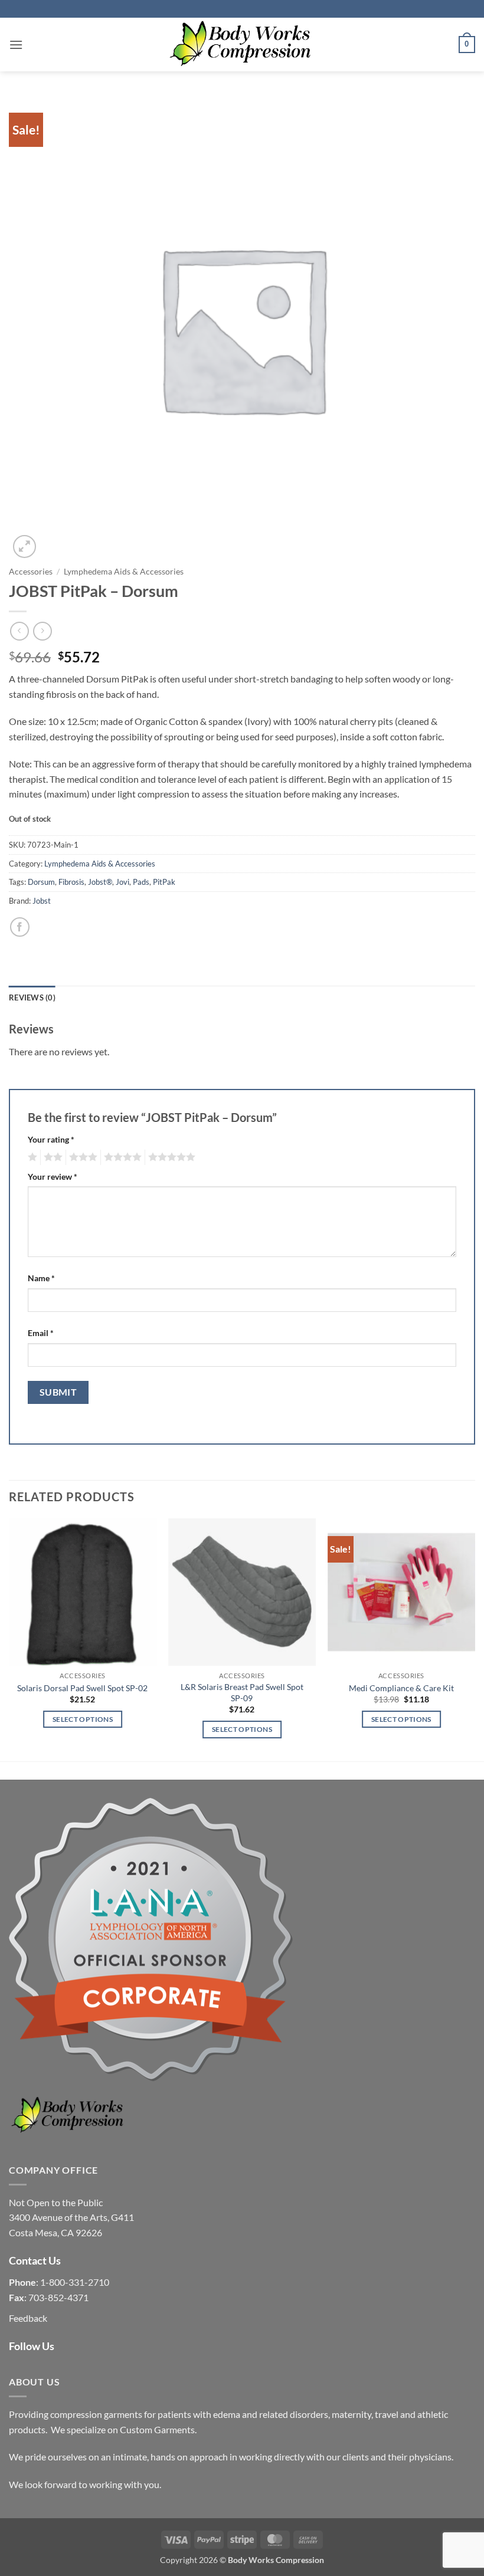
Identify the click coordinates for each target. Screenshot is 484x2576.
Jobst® (100, 882)
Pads (141, 882)
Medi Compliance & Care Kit (401, 1688)
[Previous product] (42, 631)
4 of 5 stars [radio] (121, 1157)
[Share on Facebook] (20, 927)
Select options (83, 1719)
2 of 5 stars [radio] (51, 1157)
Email (41, 1333)
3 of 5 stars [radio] (81, 1157)
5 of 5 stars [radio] (170, 1157)
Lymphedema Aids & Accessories (124, 572)
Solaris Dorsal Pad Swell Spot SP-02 (82, 1688)
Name (41, 1278)
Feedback (28, 2318)
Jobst (42, 901)
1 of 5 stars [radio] (31, 1157)
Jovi (122, 882)
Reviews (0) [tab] (32, 997)
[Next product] (19, 631)
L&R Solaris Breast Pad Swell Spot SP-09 (242, 1692)
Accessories (31, 572)
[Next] (475, 1639)
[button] (16, 45)
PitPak (164, 882)
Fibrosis (71, 882)
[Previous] (9, 1639)
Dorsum (41, 882)
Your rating (51, 1139)
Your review (53, 1177)
